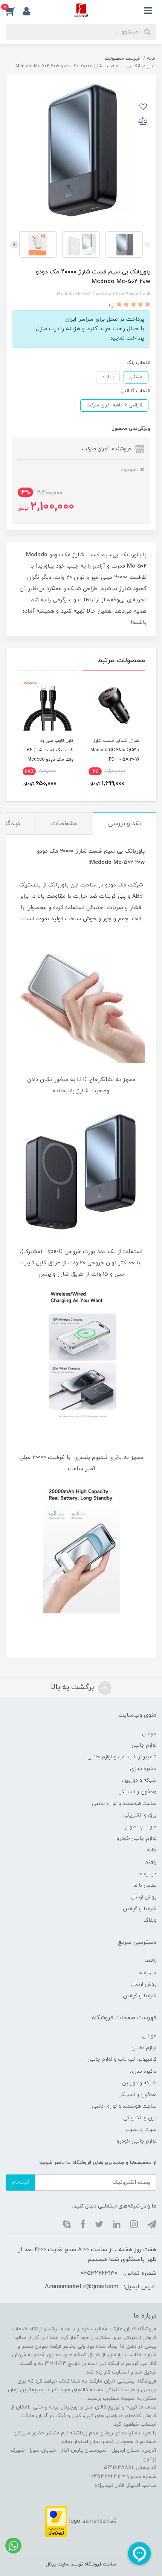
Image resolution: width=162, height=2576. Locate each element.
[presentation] (147, 245)
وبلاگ (150, 1920)
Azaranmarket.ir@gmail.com (82, 2287)
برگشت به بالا (73, 1687)
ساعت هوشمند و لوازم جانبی (124, 1804)
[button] (14, 11)
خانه (152, 1850)
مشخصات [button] (64, 824)
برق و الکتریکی (140, 1815)
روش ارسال (144, 1897)
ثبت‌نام (20, 2182)
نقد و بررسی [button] (125, 824)
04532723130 (99, 2273)
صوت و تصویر (141, 1827)
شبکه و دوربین (139, 1780)
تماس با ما (145, 1885)
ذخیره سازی (143, 1769)
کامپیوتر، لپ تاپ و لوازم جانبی (122, 1757)
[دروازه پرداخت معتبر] (56, 2521)
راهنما (150, 1862)
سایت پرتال (58, 2564)
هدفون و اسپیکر (138, 1792)
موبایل (149, 1734)
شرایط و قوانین (140, 1909)
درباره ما (147, 1874)
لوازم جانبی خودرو (136, 1838)
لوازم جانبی (144, 1745)
